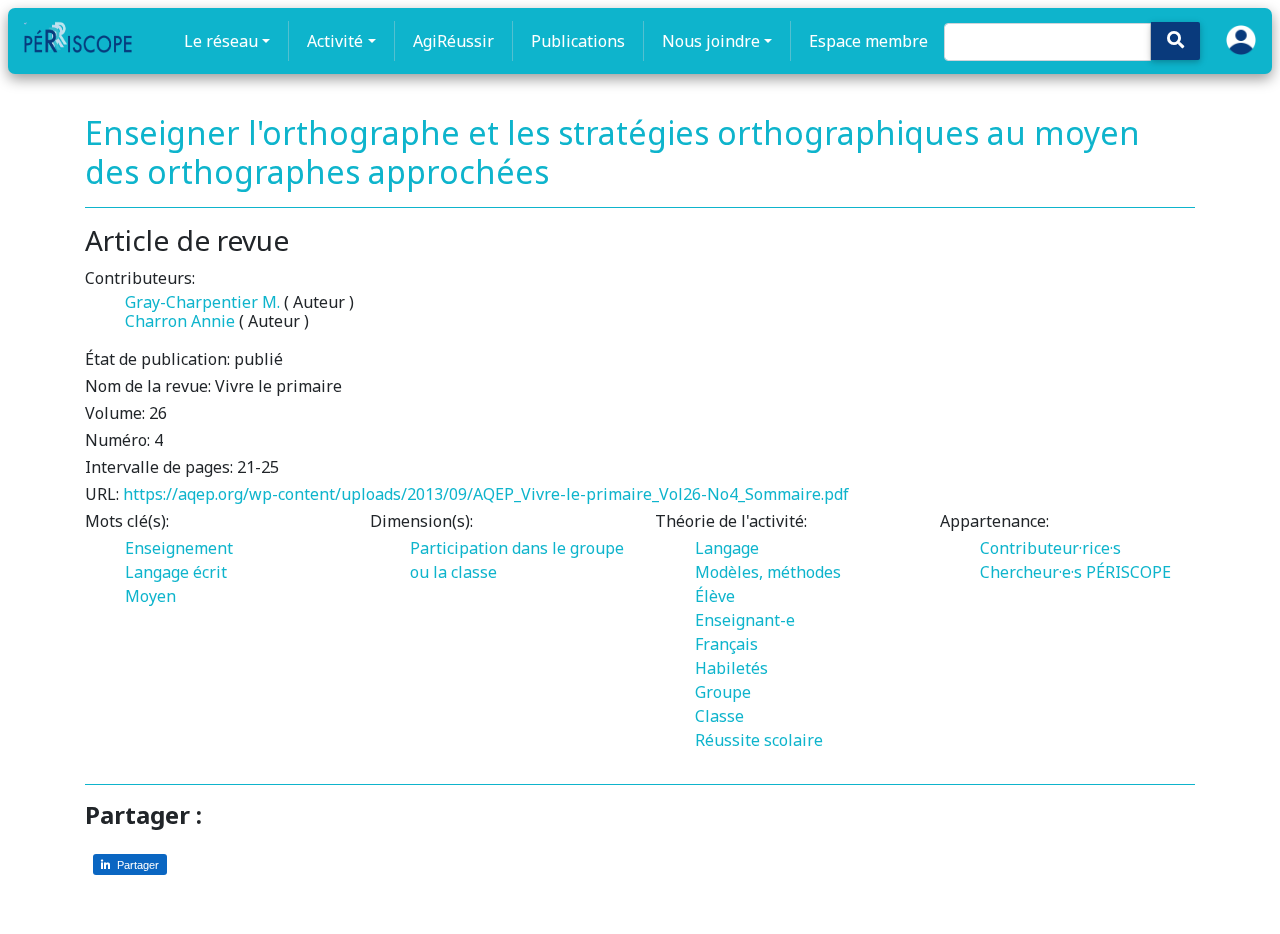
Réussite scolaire (759, 740)
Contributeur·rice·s (1050, 548)
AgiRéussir (453, 41)
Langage (727, 548)
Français (726, 644)
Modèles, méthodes (768, 572)
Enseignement (179, 548)
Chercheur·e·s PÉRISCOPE (1075, 572)
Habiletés (731, 668)
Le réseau (221, 41)
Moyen (150, 596)
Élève (715, 596)
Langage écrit (176, 572)
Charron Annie (180, 321)
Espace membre (868, 41)
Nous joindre (711, 41)
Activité (335, 41)
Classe (719, 716)
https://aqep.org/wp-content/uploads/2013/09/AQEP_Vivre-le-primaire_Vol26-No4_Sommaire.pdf (486, 494)
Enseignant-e (745, 620)
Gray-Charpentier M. (202, 302)
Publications (578, 41)
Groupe (723, 692)
